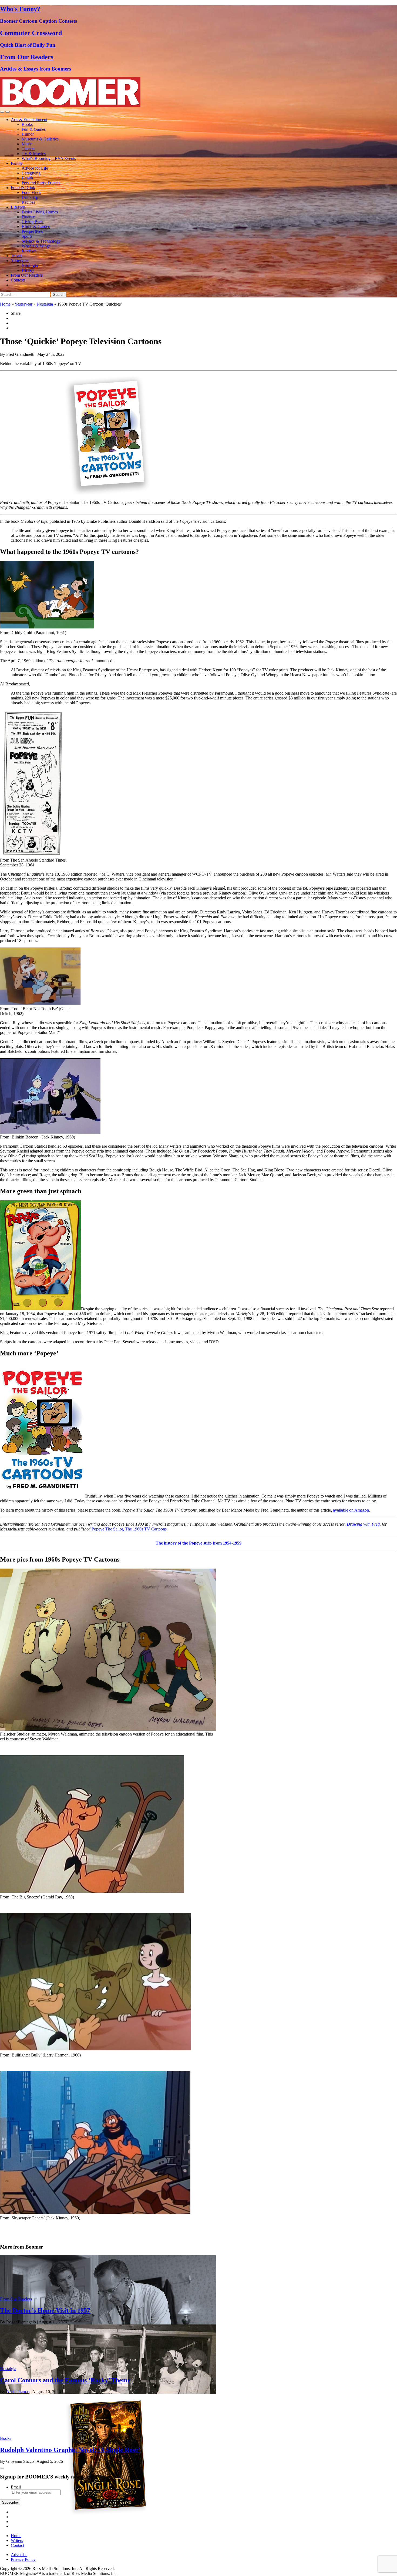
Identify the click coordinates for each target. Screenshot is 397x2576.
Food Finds (31, 192)
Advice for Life (35, 168)
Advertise (19, 2555)
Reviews (29, 251)
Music (27, 144)
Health (27, 178)
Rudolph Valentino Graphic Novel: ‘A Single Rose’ (70, 2450)
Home (5, 304)
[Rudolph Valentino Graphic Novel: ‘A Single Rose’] (108, 2514)
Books (27, 124)
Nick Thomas (18, 2392)
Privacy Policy (23, 2559)
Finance (28, 217)
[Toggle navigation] (2, 112)
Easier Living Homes (40, 212)
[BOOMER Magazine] (70, 105)
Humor (28, 134)
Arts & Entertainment (29, 120)
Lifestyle (18, 207)
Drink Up (30, 197)
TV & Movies (34, 154)
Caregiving (31, 173)
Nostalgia (30, 265)
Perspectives (32, 231)
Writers (17, 2540)
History (28, 270)
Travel (16, 256)
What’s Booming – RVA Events (49, 158)
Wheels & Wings (36, 246)
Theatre (28, 149)
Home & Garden (36, 227)
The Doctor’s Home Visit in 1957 (45, 2310)
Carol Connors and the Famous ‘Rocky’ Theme (65, 2380)
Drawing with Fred (363, 1524)
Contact (17, 2545)
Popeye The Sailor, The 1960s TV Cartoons (129, 1529)
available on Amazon (351, 1510)
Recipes (28, 202)
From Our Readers (27, 275)
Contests (18, 280)
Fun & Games (34, 129)
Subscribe (10, 2502)
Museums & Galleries (40, 139)
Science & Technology (41, 241)
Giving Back (33, 222)
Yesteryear (20, 261)
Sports (27, 236)
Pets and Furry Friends (41, 183)
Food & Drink (23, 188)
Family (17, 163)
